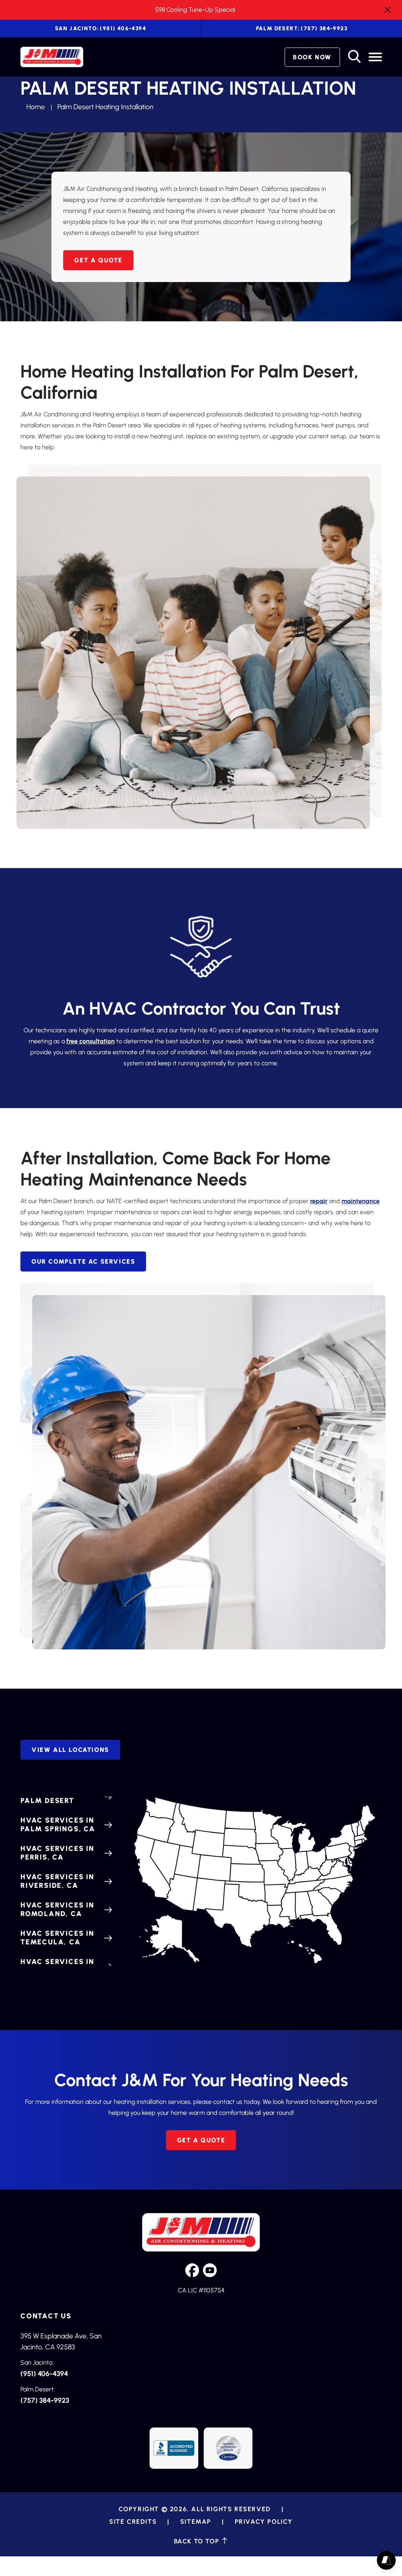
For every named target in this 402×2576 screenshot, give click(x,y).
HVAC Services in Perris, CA (57, 1853)
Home (36, 107)
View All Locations (70, 1750)
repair (319, 1201)
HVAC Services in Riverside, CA (57, 1881)
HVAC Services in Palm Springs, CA (58, 1825)
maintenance (361, 1201)
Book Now (312, 57)
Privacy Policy (264, 2522)
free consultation (90, 1041)
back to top (198, 2541)
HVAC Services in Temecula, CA (57, 1938)
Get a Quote (98, 260)
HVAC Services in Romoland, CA (57, 1909)
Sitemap (196, 2522)
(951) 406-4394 (100, 28)
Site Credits (133, 2522)
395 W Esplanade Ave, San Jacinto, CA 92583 (61, 2341)
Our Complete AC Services (83, 1261)
